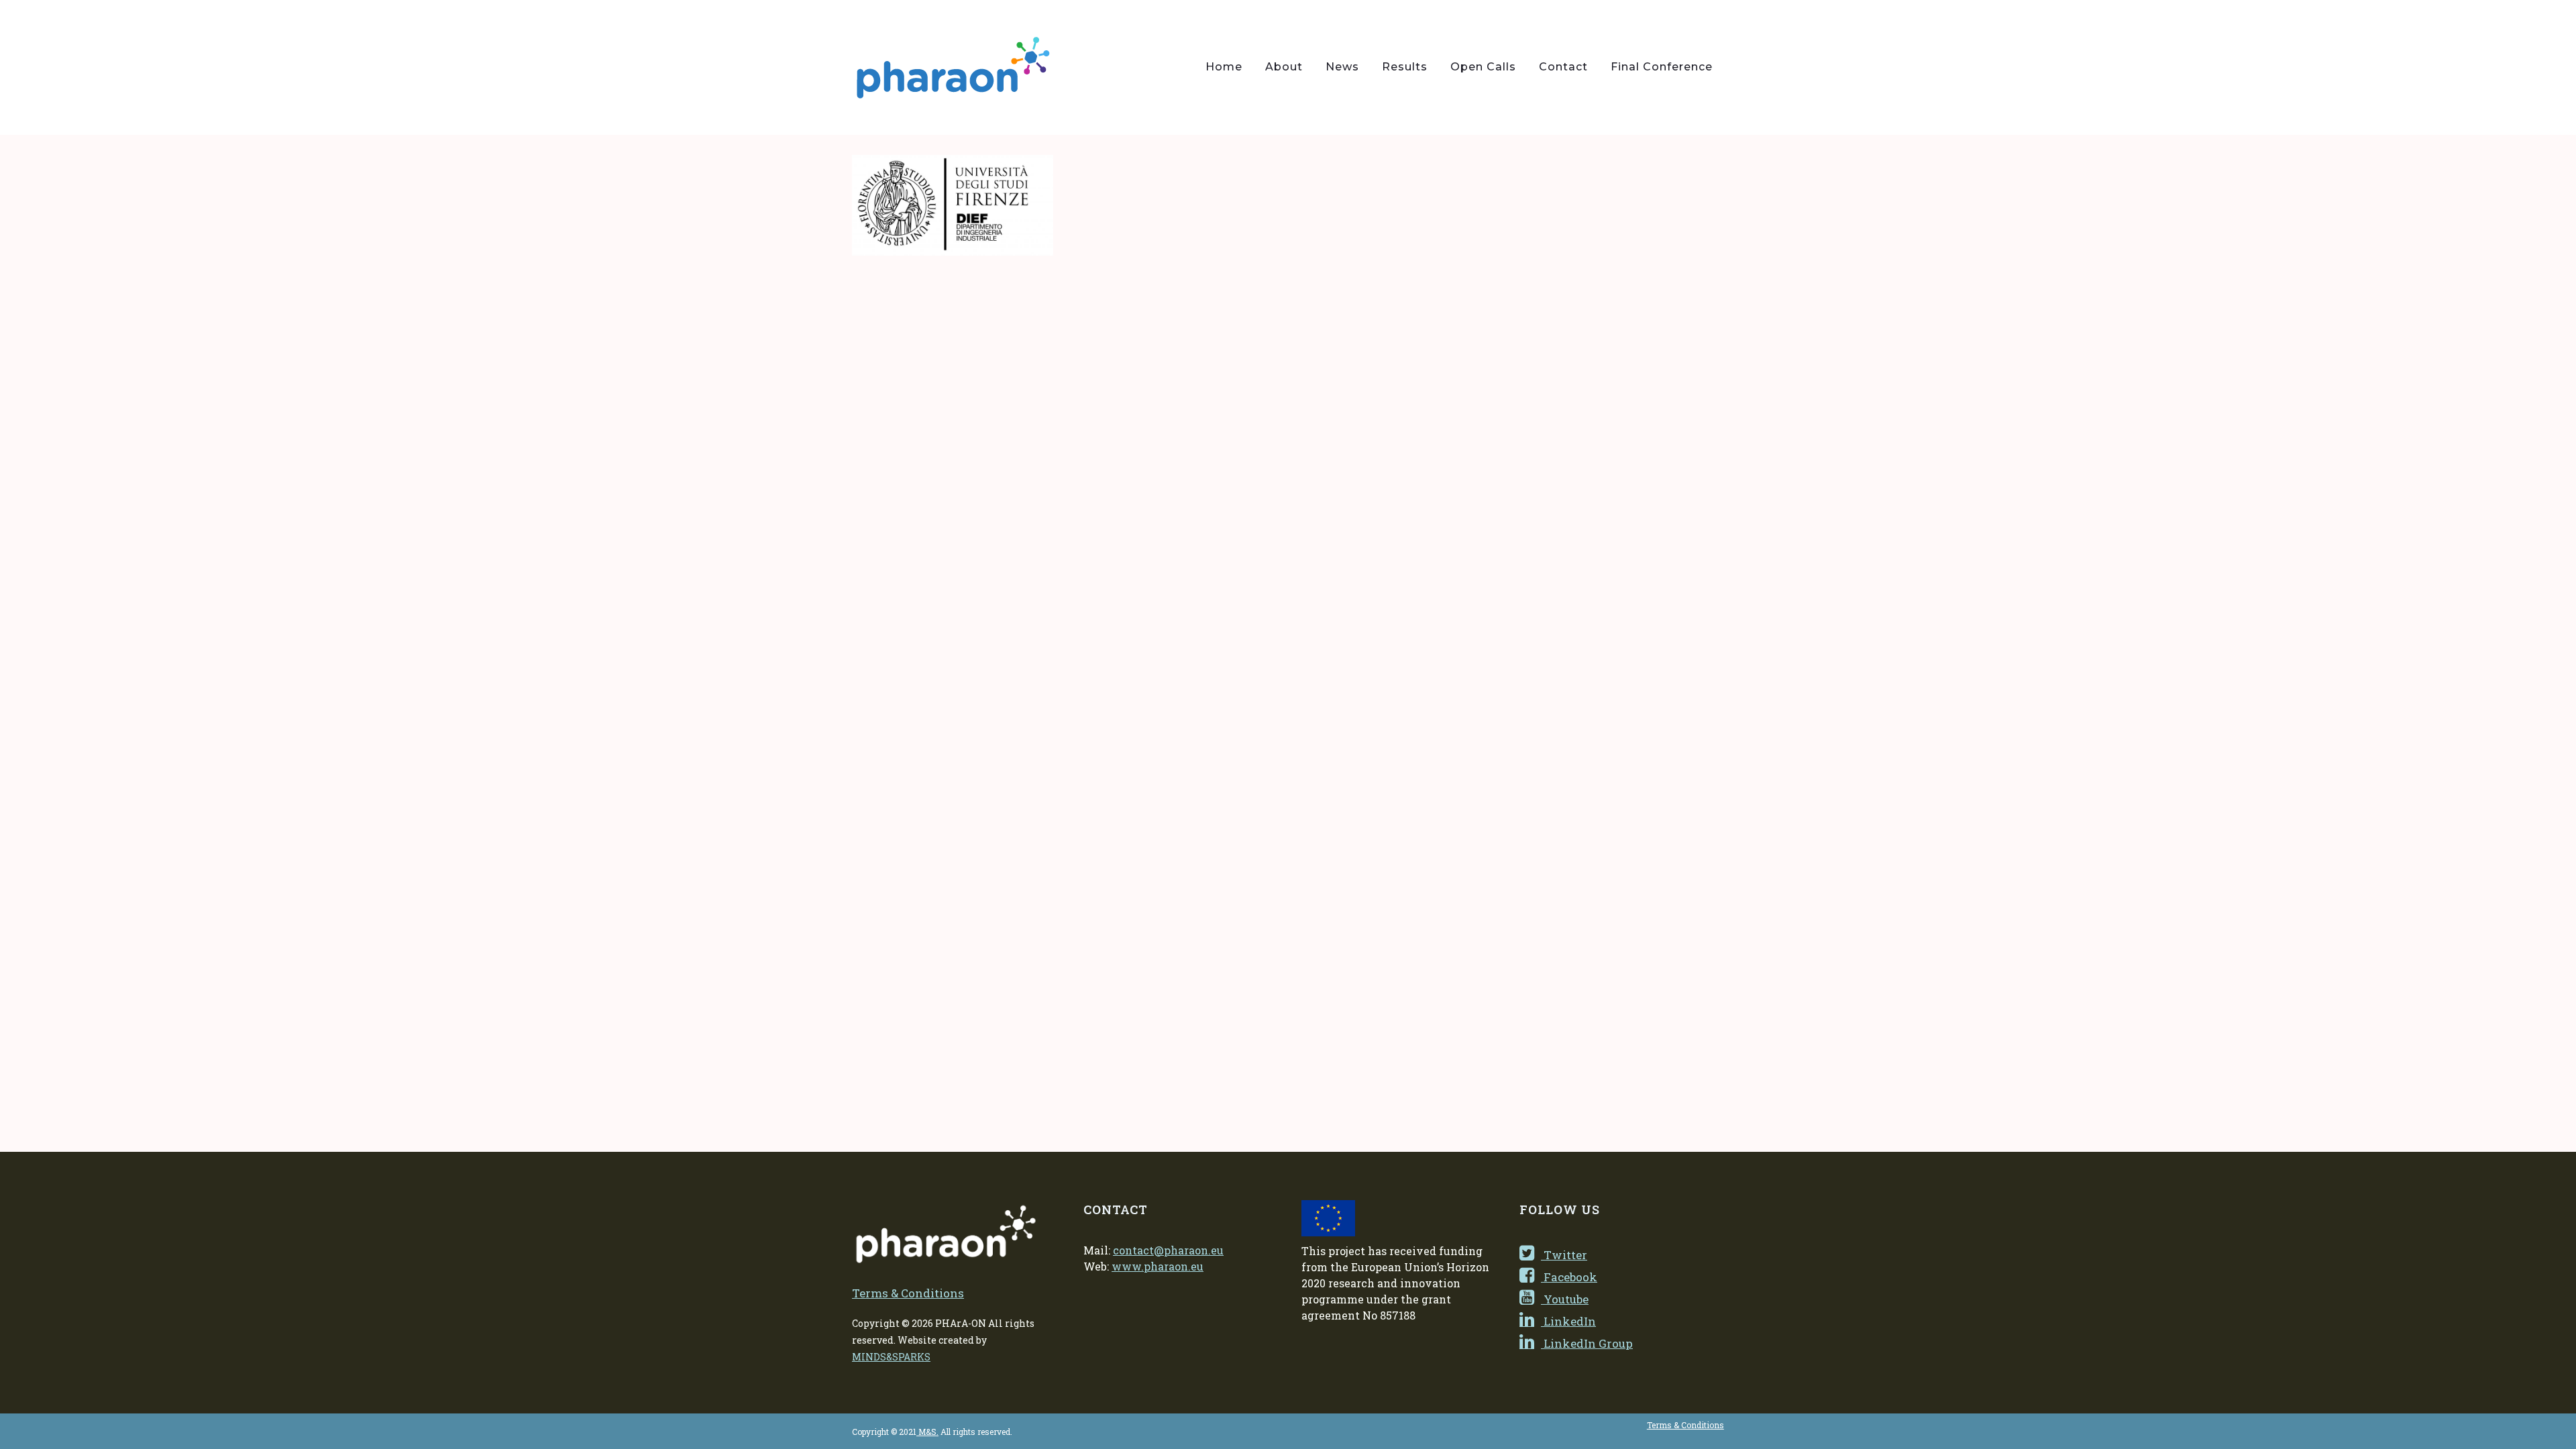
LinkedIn (1568, 1321)
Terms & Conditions (908, 1293)
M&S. (927, 1432)
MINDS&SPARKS (891, 1357)
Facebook (1569, 1277)
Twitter (1564, 1255)
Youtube (1565, 1299)
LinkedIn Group (1587, 1343)
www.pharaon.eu (1158, 1266)
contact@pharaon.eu (1168, 1250)
